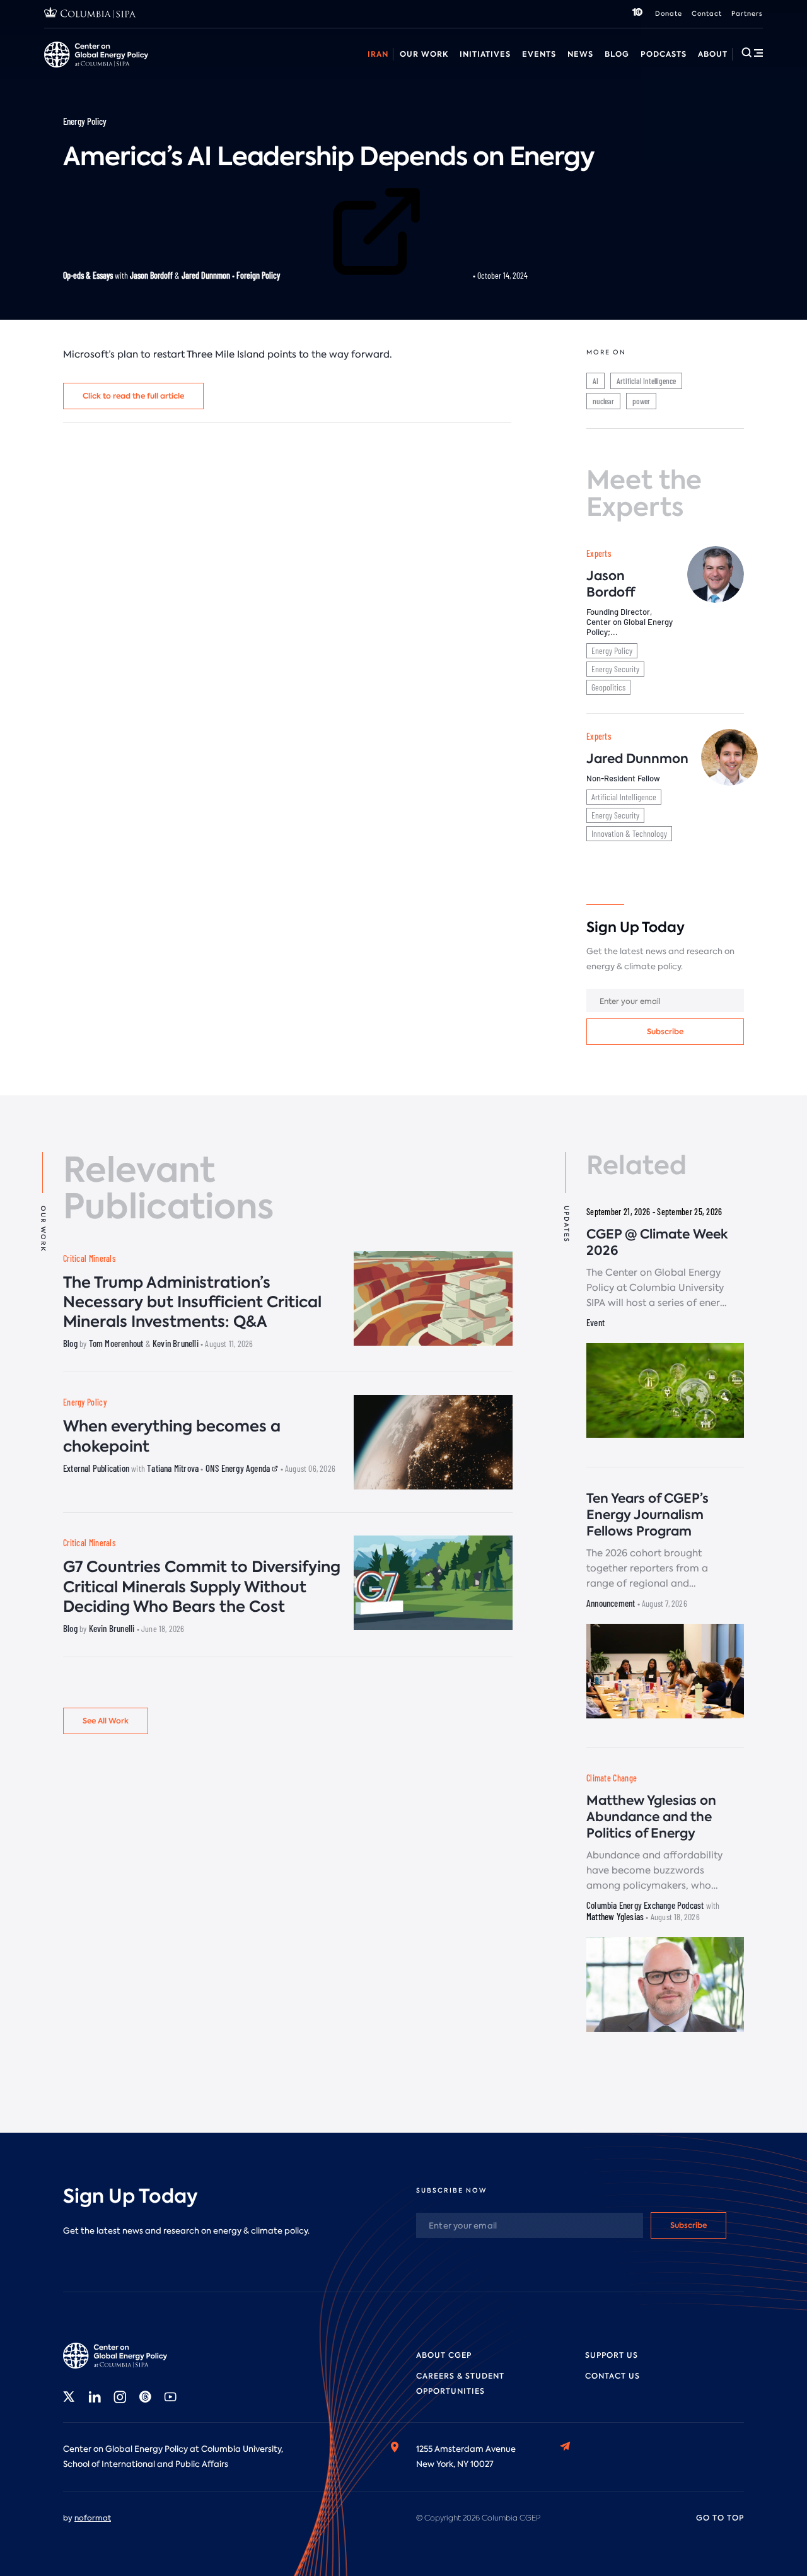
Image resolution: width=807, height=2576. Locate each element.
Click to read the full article (133, 396)
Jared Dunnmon (206, 275)
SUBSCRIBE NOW (451, 2190)
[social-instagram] (120, 2397)
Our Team (191, 68)
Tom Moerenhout (116, 1343)
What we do (127, 68)
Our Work (424, 54)
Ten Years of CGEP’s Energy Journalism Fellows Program (647, 1515)
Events (539, 54)
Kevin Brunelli (176, 1343)
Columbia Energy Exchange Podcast (645, 1905)
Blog (617, 54)
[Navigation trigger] (752, 52)
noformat (93, 2518)
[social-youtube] (170, 2397)
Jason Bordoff (151, 275)
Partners (747, 14)
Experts (599, 553)
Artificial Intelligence (646, 381)
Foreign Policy (259, 275)
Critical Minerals (89, 1258)
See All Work (106, 1721)
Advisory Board (416, 68)
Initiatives (485, 54)
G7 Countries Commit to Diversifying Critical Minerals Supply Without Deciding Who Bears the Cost (202, 1586)
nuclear (603, 401)
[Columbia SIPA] (90, 14)
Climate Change (612, 1778)
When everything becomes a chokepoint (172, 1436)
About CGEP (444, 2355)
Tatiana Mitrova (173, 1468)
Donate (669, 14)
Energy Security (615, 669)
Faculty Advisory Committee (525, 68)
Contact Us (613, 2376)
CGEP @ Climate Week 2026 (657, 1242)
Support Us (612, 2355)
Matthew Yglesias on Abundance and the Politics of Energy (651, 1817)
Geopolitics (608, 687)
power (641, 401)
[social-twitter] (69, 2397)
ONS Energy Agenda (239, 1468)
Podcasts (664, 54)
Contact (707, 14)
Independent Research (704, 68)
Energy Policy (85, 121)
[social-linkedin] (95, 2397)
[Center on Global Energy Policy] (96, 55)
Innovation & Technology (629, 833)
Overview (63, 68)
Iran (378, 54)
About (713, 54)
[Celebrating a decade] (637, 14)
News (580, 54)
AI (595, 381)
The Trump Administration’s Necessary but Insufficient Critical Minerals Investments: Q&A (192, 1302)
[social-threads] (145, 2397)
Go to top (720, 2518)
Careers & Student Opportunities (299, 68)
